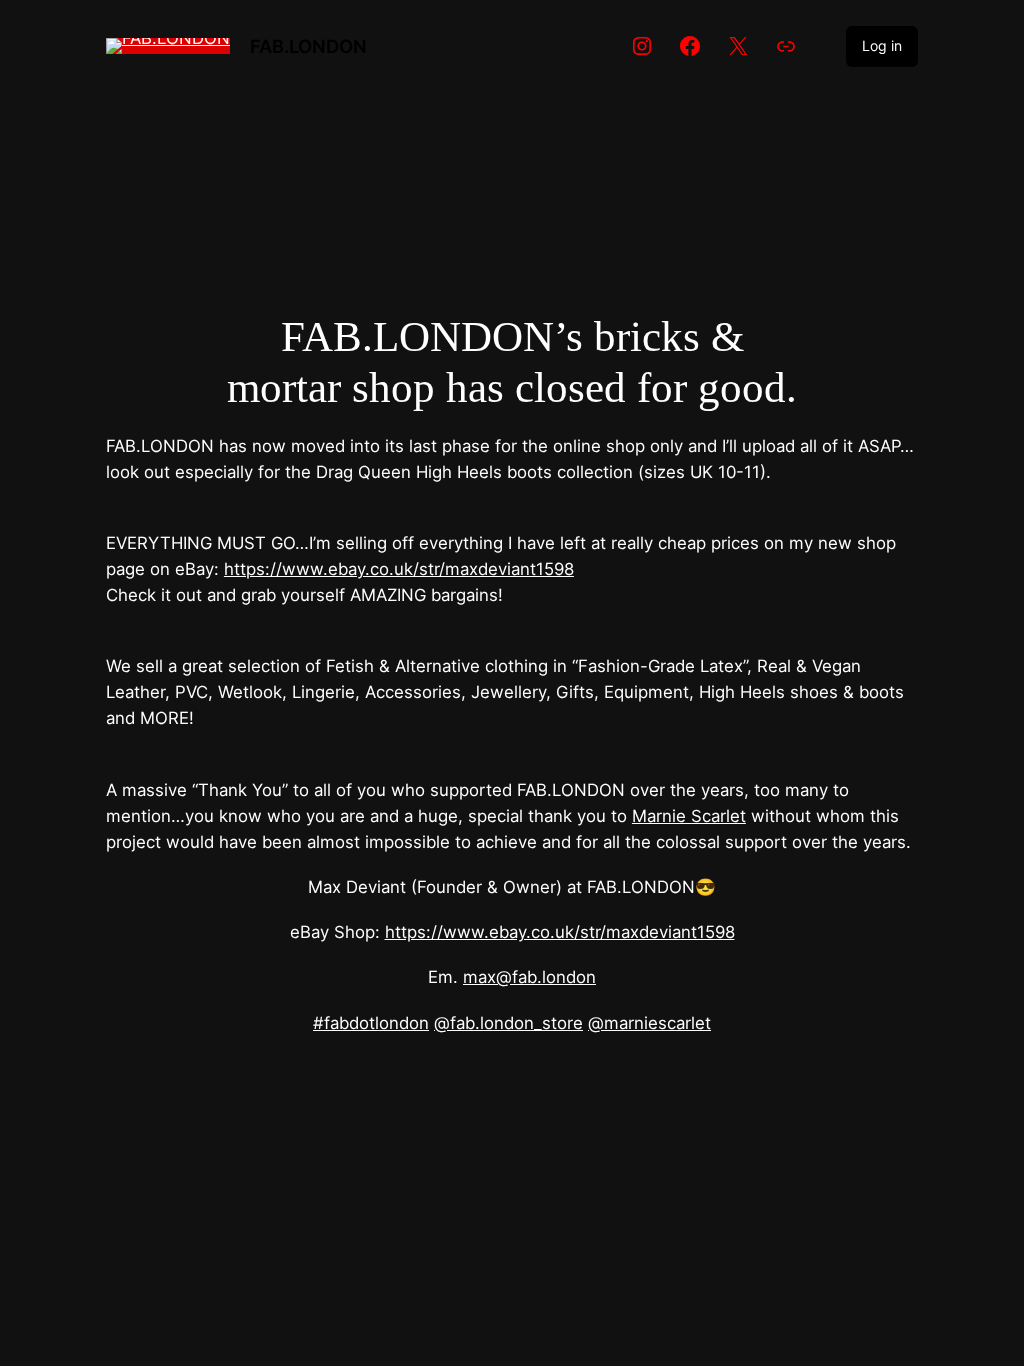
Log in (882, 45)
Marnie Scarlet (689, 816)
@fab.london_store (508, 1023)
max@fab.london (529, 977)
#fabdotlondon (371, 1023)
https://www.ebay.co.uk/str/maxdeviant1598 (399, 569)
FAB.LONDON (308, 46)
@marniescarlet (649, 1023)
